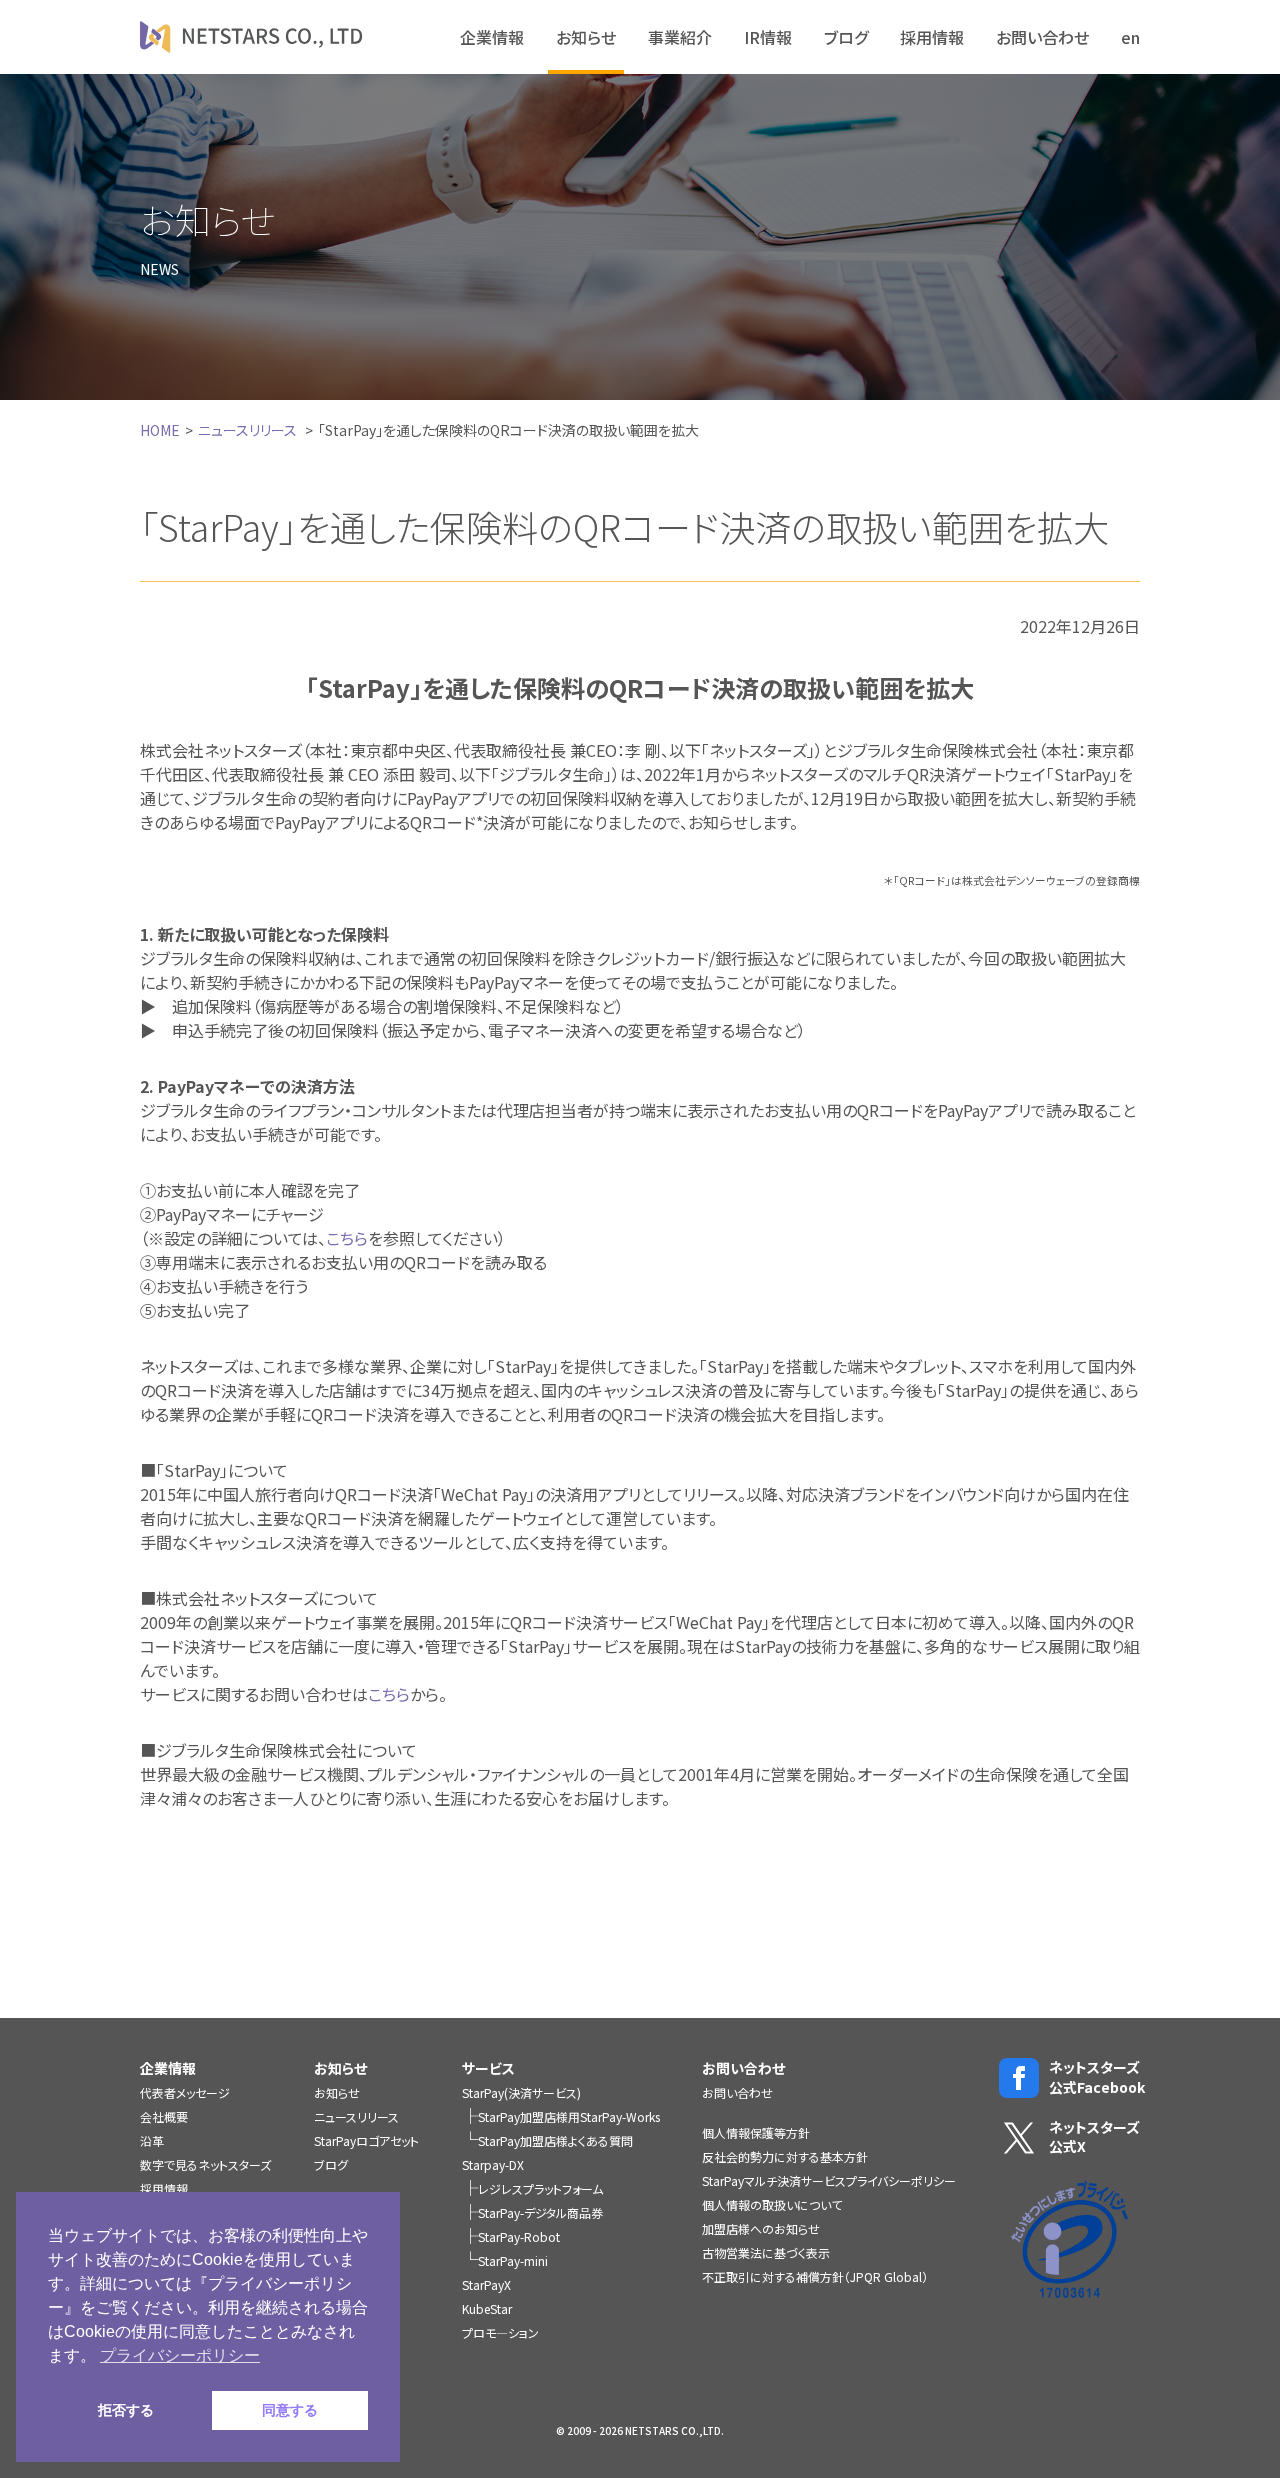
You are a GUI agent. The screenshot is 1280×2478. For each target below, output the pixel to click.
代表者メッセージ (185, 2092)
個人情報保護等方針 (756, 2132)
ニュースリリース (247, 430)
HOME (160, 430)
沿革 (152, 2140)
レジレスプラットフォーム (540, 2188)
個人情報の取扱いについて (772, 2204)
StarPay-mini (513, 2260)
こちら (347, 1238)
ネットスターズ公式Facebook (1094, 2077)
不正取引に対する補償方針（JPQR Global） (815, 2276)
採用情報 (932, 37)
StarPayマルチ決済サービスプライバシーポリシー (829, 2180)
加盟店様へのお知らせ (761, 2228)
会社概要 (164, 2116)
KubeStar (487, 2308)
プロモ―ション (500, 2332)
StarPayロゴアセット (366, 2140)
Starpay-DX (493, 2164)
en (1130, 37)
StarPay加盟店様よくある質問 (555, 2140)
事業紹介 (680, 37)
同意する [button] (290, 2410)
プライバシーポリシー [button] (180, 2355)
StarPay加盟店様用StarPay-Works (569, 2116)
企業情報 (492, 37)
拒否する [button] (126, 2410)
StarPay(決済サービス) (521, 2092)
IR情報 (768, 37)
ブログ (846, 37)
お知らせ (586, 37)
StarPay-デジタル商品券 (540, 2212)
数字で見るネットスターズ (205, 2164)
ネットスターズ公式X (1094, 2137)
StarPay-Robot (519, 2236)
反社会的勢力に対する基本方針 (785, 2156)
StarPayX (486, 2284)
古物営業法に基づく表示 (766, 2252)
